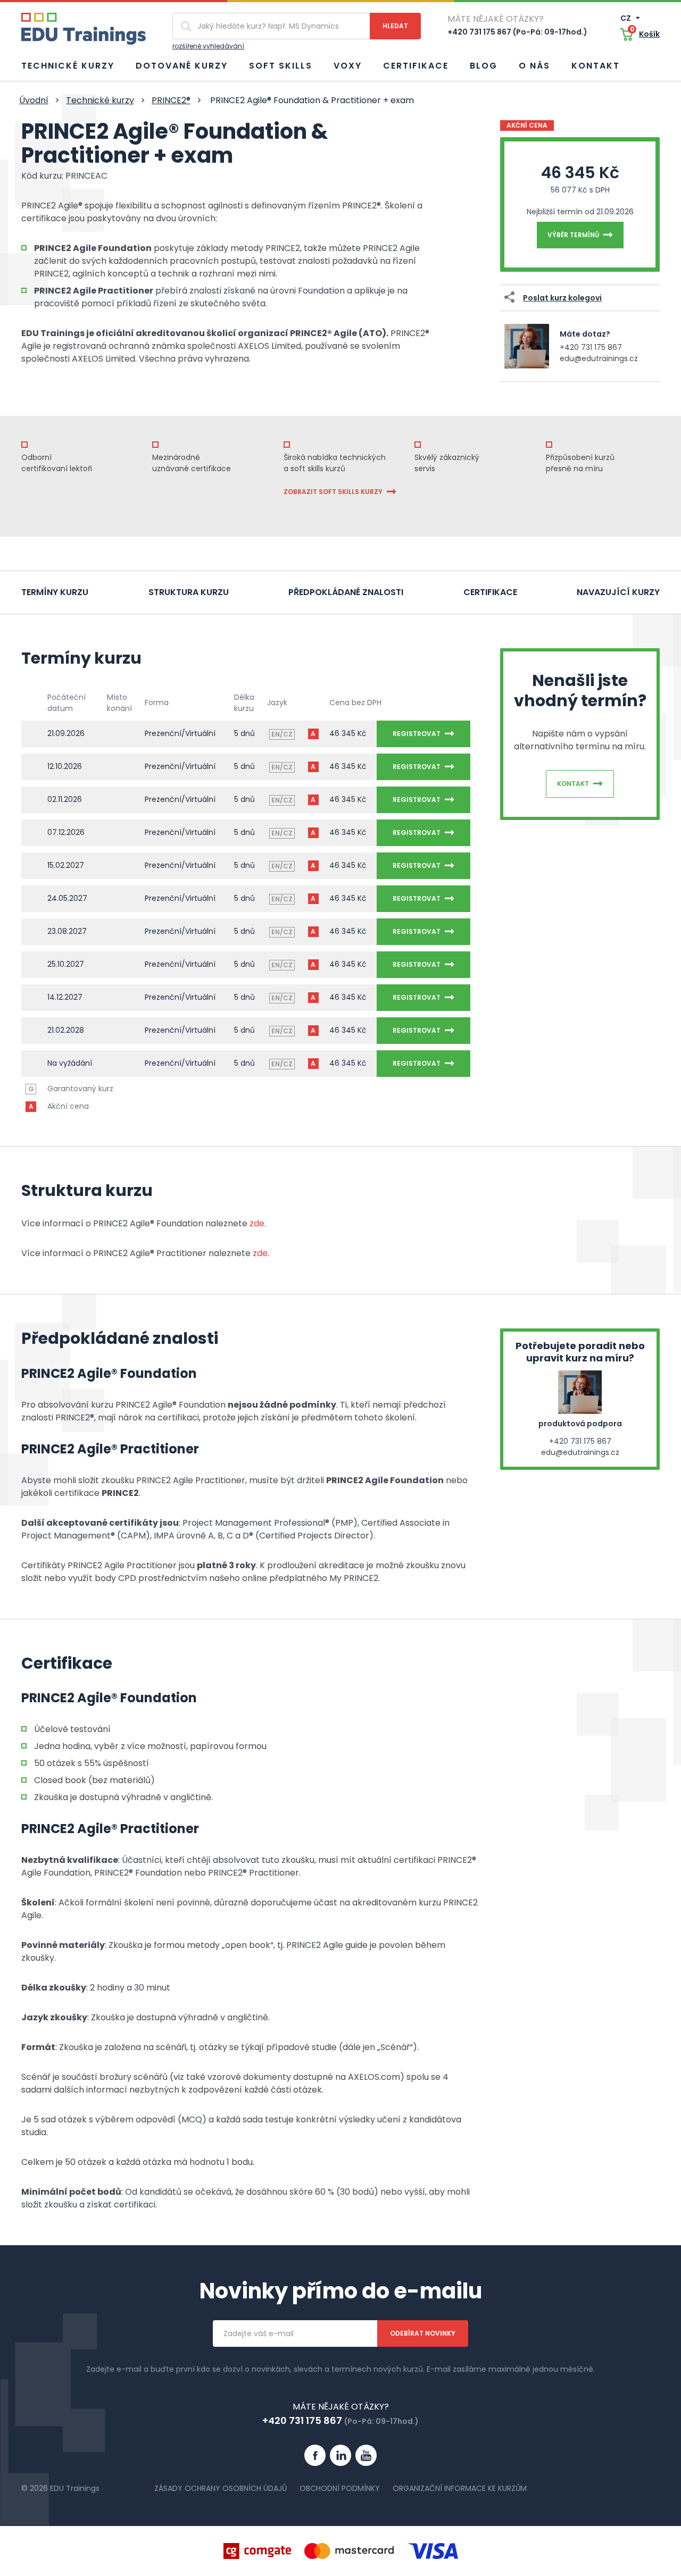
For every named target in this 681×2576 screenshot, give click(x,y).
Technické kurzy (68, 66)
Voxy (348, 66)
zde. (257, 1223)
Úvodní (34, 100)
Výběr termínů (573, 235)
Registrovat (417, 734)
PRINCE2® (171, 100)
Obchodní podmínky (340, 2488)
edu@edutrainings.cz (599, 358)
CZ (626, 18)
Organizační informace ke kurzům (460, 2488)
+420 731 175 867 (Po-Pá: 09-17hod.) (517, 32)
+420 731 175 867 (591, 347)
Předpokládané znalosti (346, 592)
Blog (484, 66)
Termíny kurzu (55, 592)
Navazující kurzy (618, 592)
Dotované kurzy (182, 66)
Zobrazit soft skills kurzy (333, 492)
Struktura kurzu (189, 592)
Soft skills (281, 66)
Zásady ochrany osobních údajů (221, 2488)
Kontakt (596, 66)
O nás (534, 66)
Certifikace (416, 66)
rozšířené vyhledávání (208, 46)
